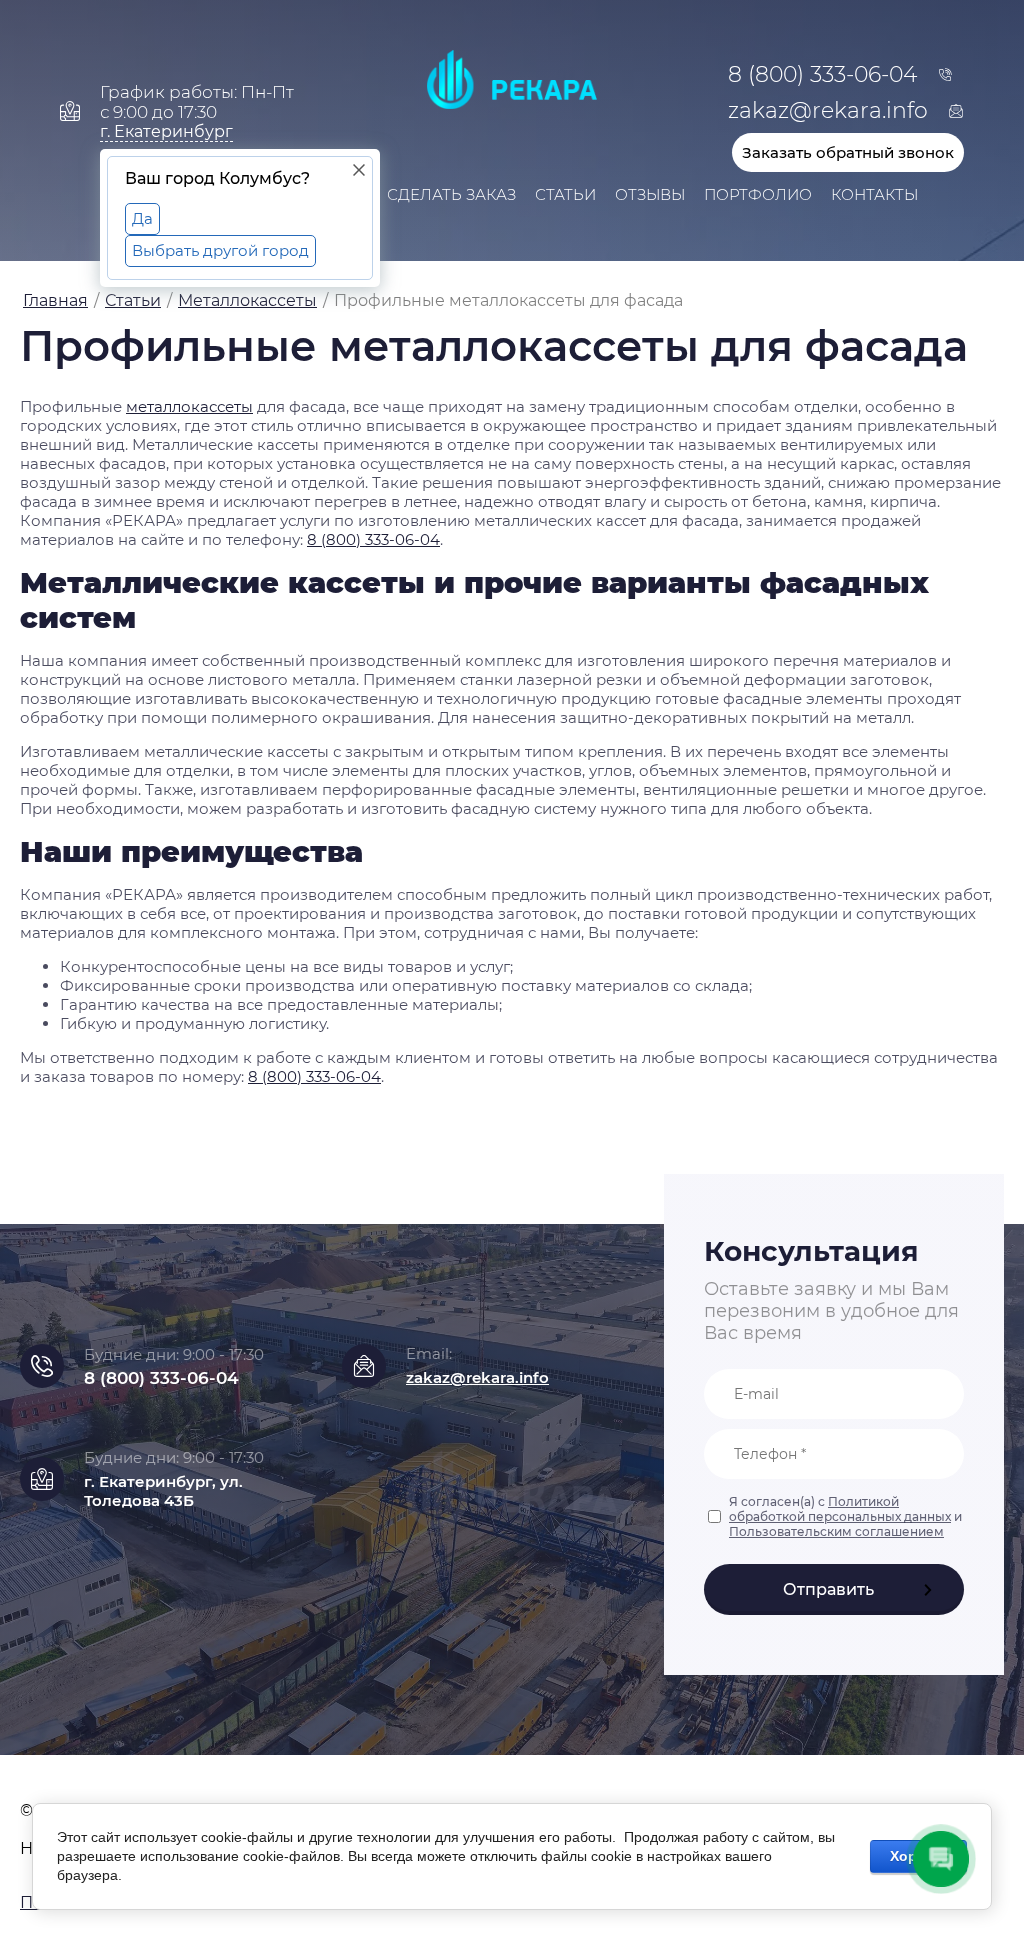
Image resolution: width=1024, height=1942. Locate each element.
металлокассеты (189, 406)
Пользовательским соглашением (836, 1531)
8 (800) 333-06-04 (373, 539)
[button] (848, 150)
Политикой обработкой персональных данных (840, 1509)
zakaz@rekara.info (477, 1377)
